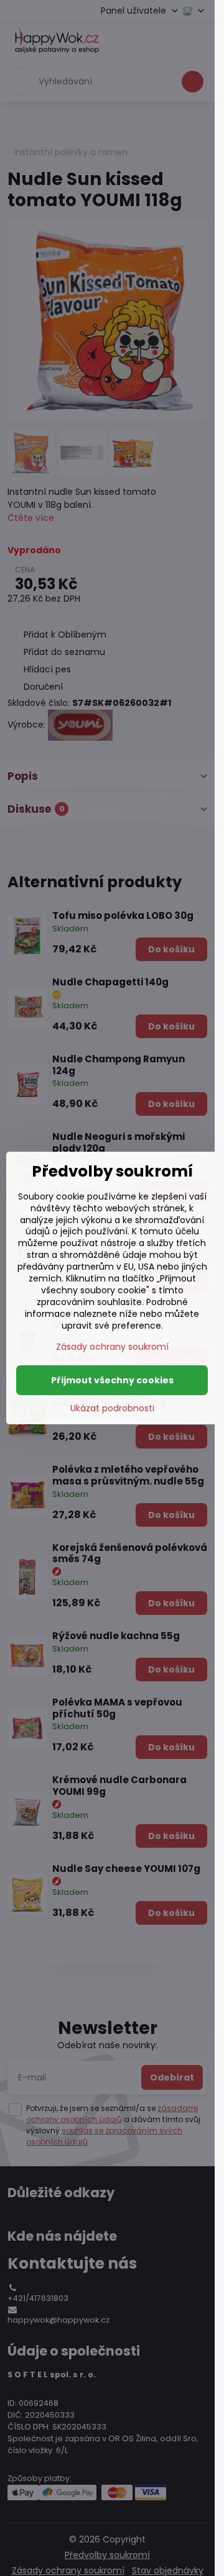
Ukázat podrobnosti (112, 1408)
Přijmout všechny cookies (112, 1380)
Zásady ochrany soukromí (112, 1347)
